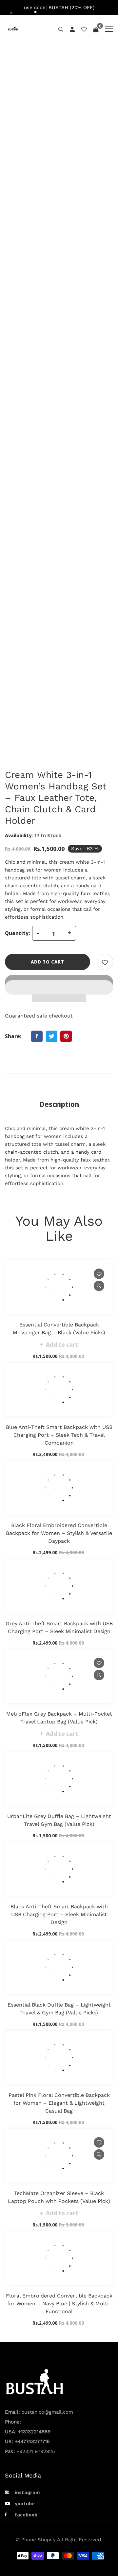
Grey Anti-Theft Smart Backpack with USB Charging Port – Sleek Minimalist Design (59, 1627)
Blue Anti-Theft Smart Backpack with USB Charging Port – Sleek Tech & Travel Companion (59, 1435)
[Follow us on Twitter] (52, 1036)
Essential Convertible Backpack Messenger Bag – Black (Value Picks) (59, 1329)
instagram (27, 2492)
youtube (25, 2503)
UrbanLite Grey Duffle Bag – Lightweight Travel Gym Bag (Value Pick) (59, 1820)
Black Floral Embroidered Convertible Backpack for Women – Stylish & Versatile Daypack (59, 1533)
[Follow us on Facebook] (37, 1036)
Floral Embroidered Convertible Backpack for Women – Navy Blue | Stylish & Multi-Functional (59, 2304)
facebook (26, 2514)
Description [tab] (59, 1104)
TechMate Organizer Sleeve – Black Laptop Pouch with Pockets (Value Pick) (59, 2197)
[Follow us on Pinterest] (66, 1036)
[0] (96, 29)
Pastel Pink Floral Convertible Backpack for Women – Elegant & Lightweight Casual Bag (59, 2103)
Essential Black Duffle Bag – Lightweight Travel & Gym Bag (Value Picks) (59, 2009)
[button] (59, 982)
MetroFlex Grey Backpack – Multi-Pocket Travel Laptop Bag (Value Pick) (59, 1718)
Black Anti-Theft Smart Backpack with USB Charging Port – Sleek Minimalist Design (59, 1914)
